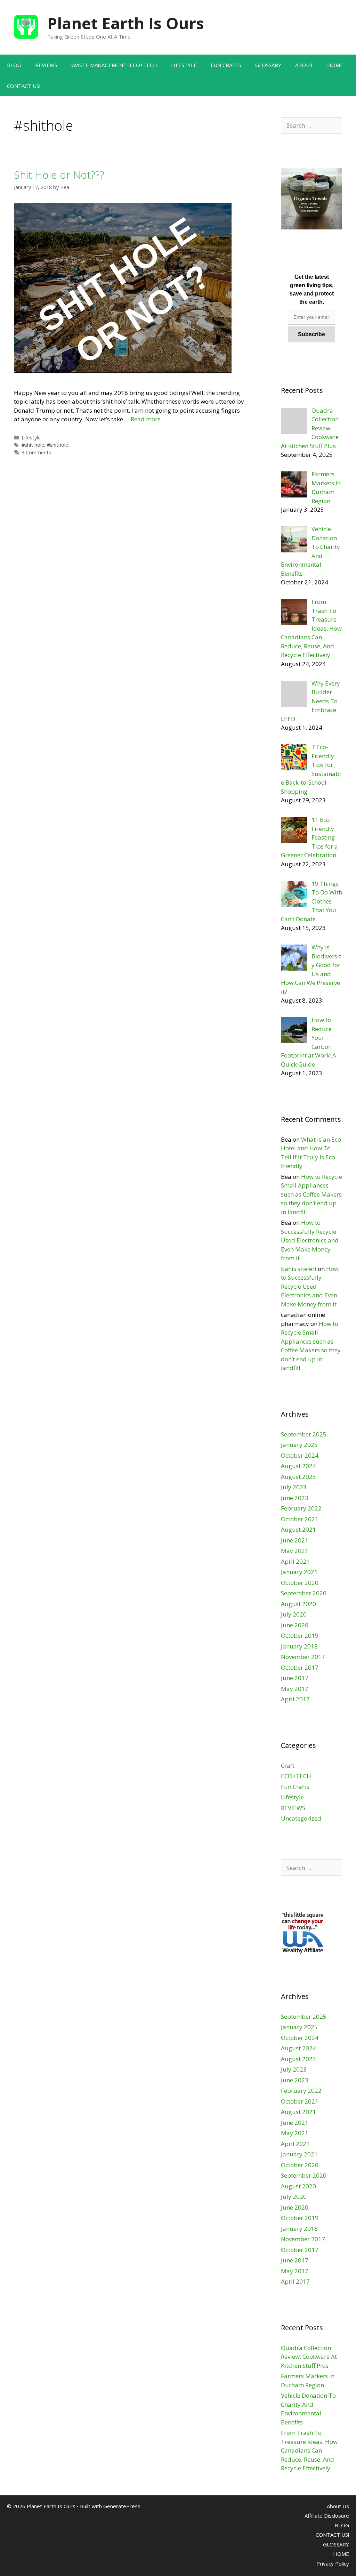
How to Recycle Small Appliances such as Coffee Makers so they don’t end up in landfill (311, 1194)
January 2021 (299, 1572)
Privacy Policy (333, 2563)
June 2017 (295, 1678)
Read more (146, 419)
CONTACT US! (24, 86)
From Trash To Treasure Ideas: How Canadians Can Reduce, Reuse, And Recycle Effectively (309, 2450)
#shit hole (33, 445)
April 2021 (295, 1561)
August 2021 (298, 1529)
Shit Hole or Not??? (59, 175)
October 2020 (300, 1583)
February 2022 (301, 1508)
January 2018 (299, 1646)
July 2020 (294, 1614)
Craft (288, 1765)
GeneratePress (122, 2506)
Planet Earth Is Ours (126, 23)
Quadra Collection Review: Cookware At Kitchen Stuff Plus (309, 2357)
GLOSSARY (268, 65)
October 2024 (300, 1455)
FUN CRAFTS (226, 65)
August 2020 (298, 1604)
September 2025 (304, 1434)
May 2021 (295, 1551)
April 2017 (295, 1699)
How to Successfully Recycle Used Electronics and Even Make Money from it (310, 1240)
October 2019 (300, 1635)
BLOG (14, 65)
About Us (338, 2506)
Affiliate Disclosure (327, 2516)
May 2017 (295, 1689)
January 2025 (299, 1445)
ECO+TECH (296, 1776)
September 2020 (304, 1593)
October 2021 (300, 1519)
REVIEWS (46, 65)
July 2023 (294, 1487)
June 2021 (295, 1540)
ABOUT (304, 65)
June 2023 (295, 1498)
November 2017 (303, 1657)
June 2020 (295, 1625)
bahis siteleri (299, 1269)
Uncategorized (301, 1818)
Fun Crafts (295, 1787)
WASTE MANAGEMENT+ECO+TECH (114, 65)
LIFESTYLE (184, 65)
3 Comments (36, 452)
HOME (335, 65)
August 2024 (298, 1466)
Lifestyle (31, 438)
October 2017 (300, 1667)
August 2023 (298, 1477)
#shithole (58, 445)
